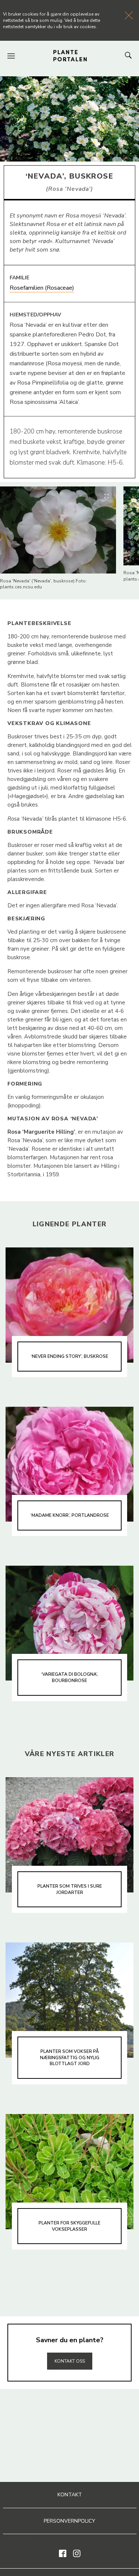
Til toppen (70, 2345)
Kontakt (70, 2495)
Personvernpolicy (69, 2521)
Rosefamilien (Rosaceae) (42, 288)
